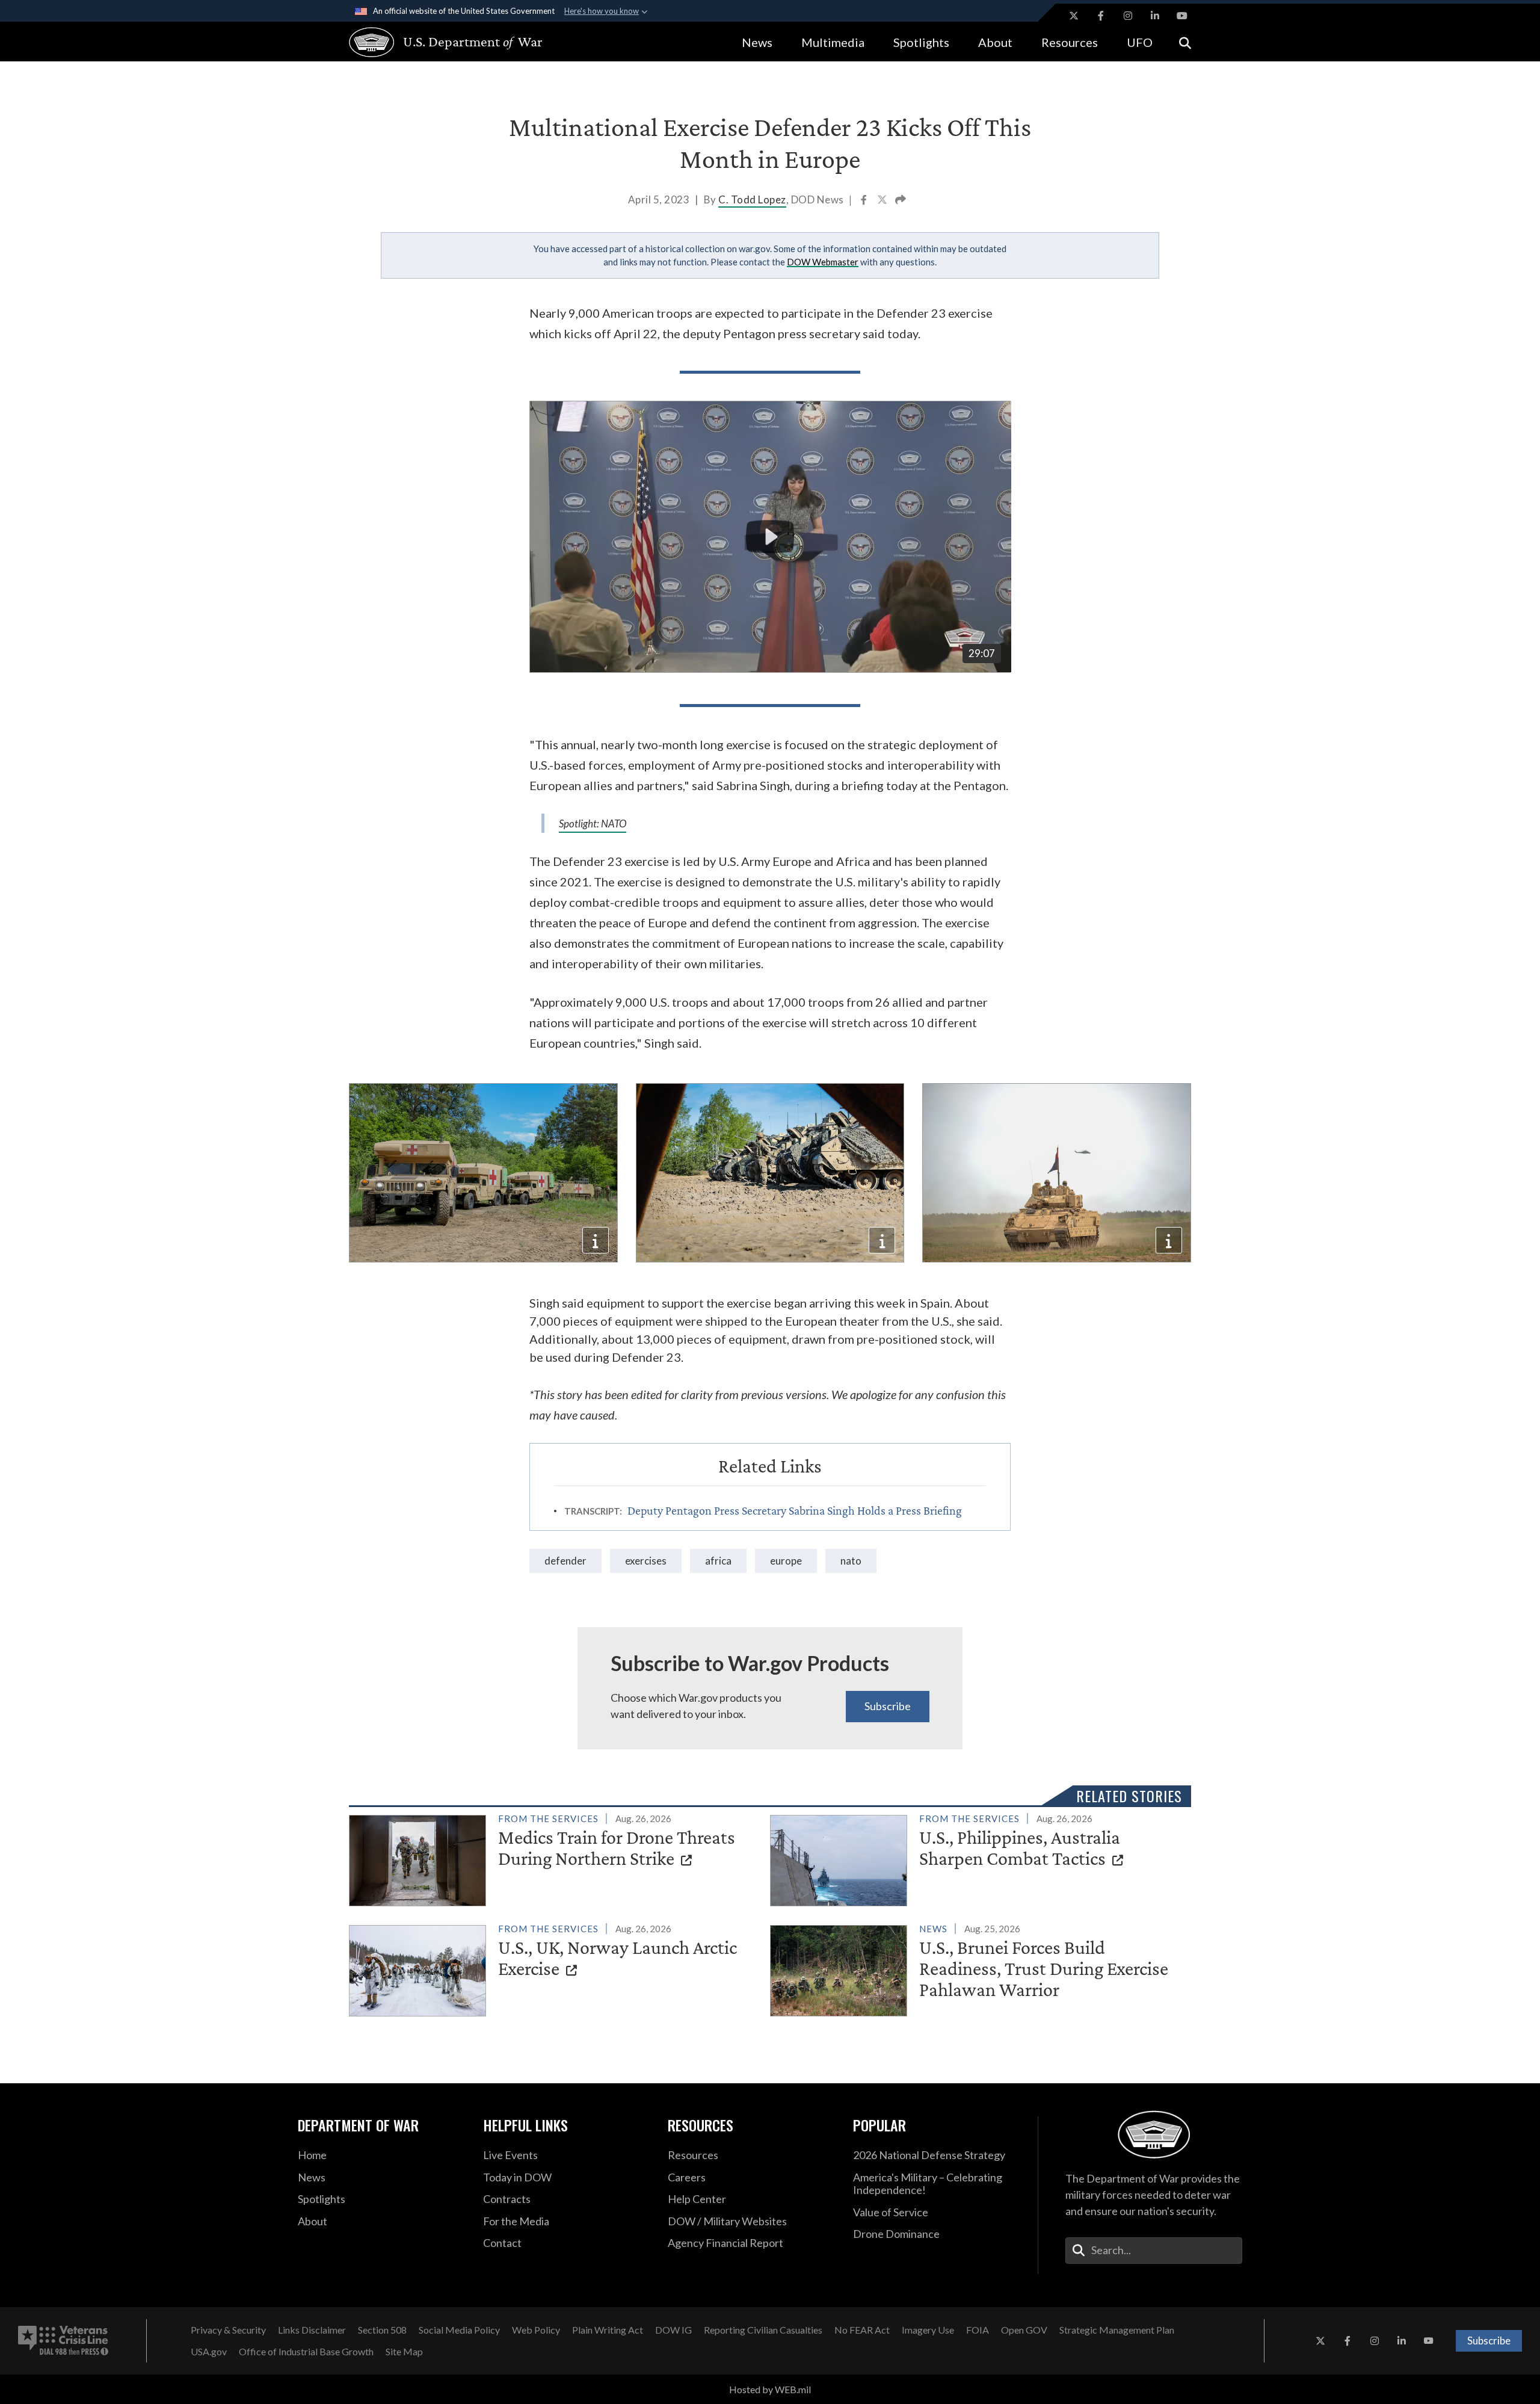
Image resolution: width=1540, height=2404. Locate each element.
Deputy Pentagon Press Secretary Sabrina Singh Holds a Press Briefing (795, 1510)
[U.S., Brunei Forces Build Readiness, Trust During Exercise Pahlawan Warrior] (975, 1968)
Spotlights (921, 42)
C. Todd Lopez (752, 199)
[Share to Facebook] (865, 201)
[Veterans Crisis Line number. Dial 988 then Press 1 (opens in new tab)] (63, 2341)
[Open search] (1185, 42)
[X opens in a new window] (1074, 16)
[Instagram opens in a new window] (1128, 16)
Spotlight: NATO (593, 823)
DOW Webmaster (823, 262)
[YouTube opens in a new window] (1182, 16)
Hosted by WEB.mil (770, 2389)
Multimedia (833, 42)
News (757, 42)
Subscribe (888, 1706)
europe (786, 1561)
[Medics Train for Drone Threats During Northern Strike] (554, 1858)
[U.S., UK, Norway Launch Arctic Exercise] (554, 1968)
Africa (718, 1561)
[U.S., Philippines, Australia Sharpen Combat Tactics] (975, 1858)
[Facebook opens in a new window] (1101, 16)
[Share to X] (883, 201)
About (995, 42)
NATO (851, 1561)
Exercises (646, 1561)
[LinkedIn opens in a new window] (1155, 16)
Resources (1070, 42)
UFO (1140, 42)
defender (565, 1561)
